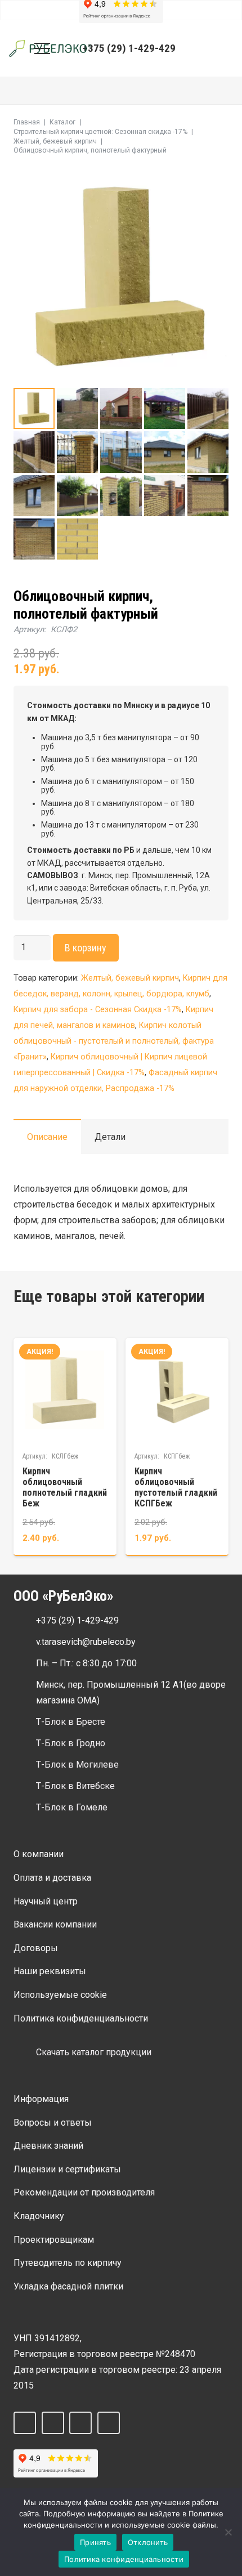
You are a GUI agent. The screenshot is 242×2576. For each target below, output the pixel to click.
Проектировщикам (54, 2240)
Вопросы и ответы (53, 2123)
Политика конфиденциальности (81, 2018)
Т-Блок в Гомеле (72, 1807)
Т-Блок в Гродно (71, 1743)
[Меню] (42, 48)
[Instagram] (80, 2423)
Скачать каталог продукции (94, 2052)
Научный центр (46, 1901)
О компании (39, 1854)
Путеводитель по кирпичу (68, 2263)
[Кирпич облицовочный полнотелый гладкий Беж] (65, 1446)
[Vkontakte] (53, 2423)
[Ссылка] (50, 48)
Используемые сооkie (60, 1995)
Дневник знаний (48, 2146)
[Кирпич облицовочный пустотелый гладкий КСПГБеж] (177, 1446)
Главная (27, 122)
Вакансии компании (55, 1924)
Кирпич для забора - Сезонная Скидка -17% (98, 1010)
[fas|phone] (25, 1621)
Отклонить (148, 2542)
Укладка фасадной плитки (68, 2286)
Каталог (62, 122)
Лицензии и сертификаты (67, 2169)
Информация (41, 2099)
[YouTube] (109, 2423)
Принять (95, 2542)
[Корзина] (226, 48)
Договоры (36, 1948)
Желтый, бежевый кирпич (55, 141)
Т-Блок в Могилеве (77, 1765)
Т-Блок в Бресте (71, 1722)
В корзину (86, 948)
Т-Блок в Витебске (75, 1786)
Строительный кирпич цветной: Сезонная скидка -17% (100, 132)
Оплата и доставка (52, 1878)
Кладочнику (39, 2216)
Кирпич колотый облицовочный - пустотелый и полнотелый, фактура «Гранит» (114, 1041)
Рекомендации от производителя (84, 2192)
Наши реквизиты (50, 1971)
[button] (200, 48)
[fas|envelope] (25, 1642)
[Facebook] (25, 2423)
